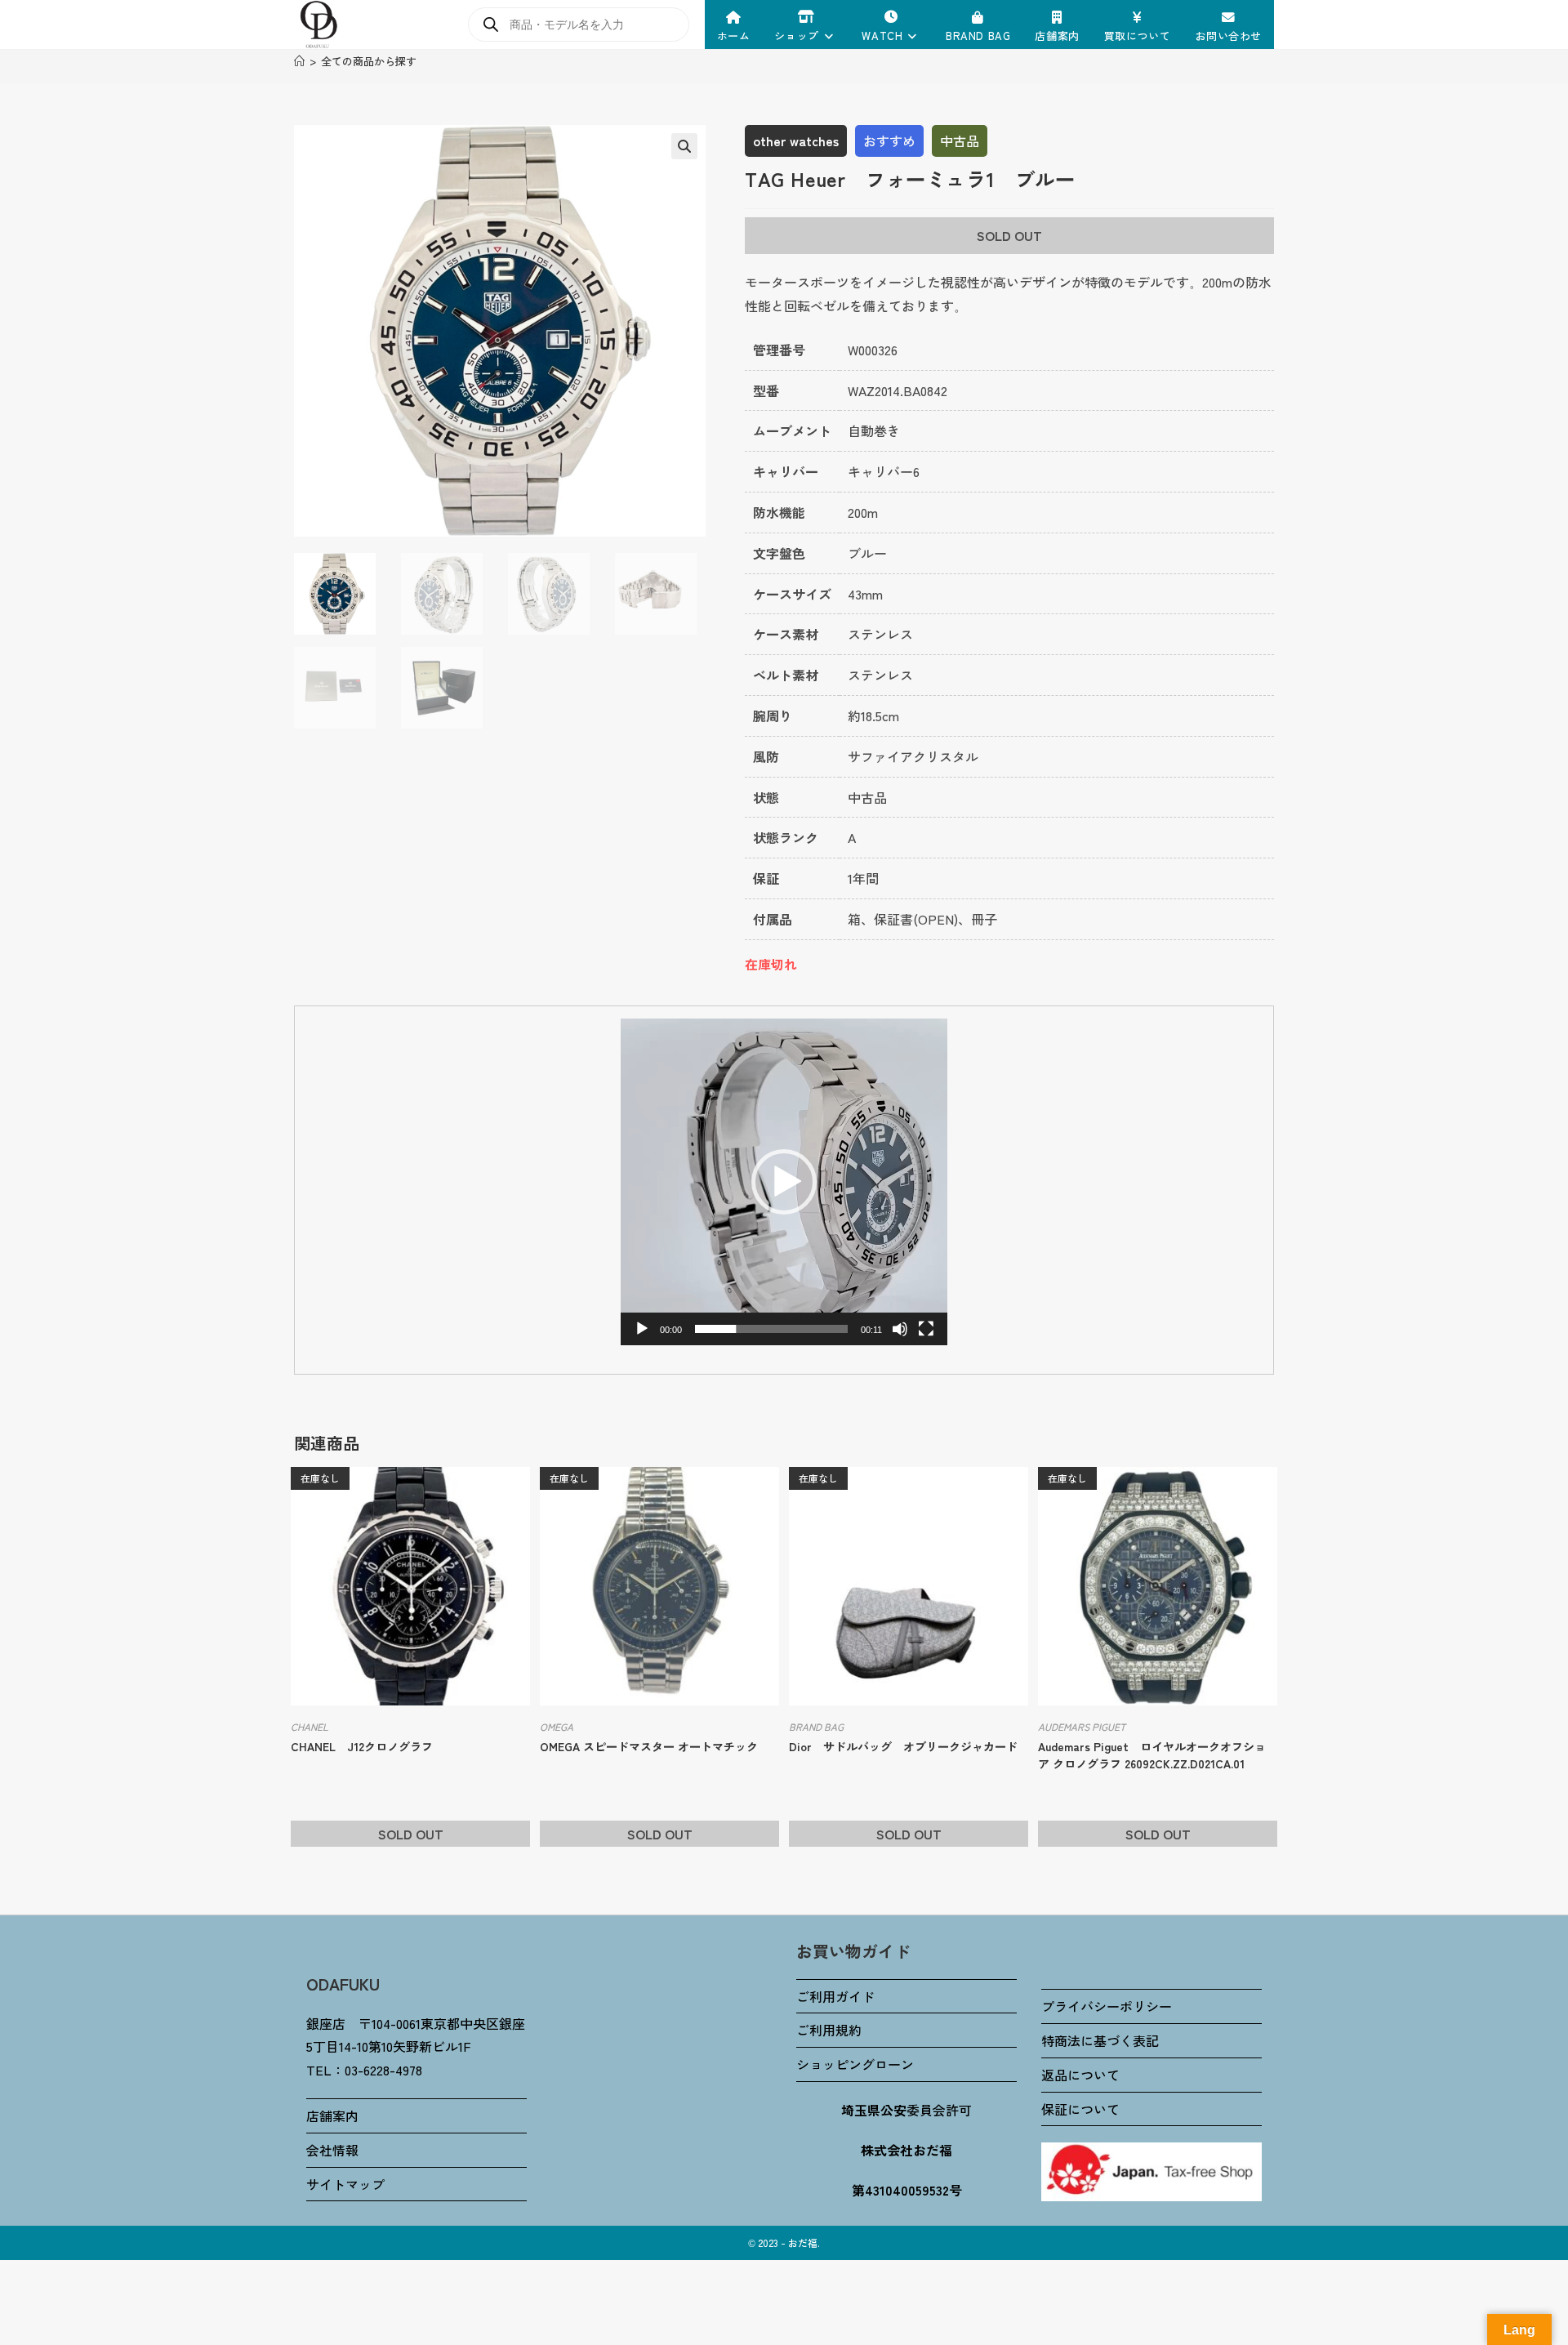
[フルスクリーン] (926, 1329)
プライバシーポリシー (1107, 2006)
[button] (684, 146)
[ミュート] (900, 1329)
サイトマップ (345, 2184)
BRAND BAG (816, 1726)
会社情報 (332, 2150)
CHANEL (310, 1726)
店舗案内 (332, 2115)
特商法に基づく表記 (1100, 2040)
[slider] (771, 1329)
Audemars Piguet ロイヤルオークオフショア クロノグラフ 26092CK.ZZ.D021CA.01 (1152, 1755)
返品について (1080, 2075)
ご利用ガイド (835, 1996)
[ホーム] (299, 61)
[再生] (642, 1329)
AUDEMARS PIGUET (1082, 1726)
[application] (784, 1182)
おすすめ (889, 140)
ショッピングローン (855, 2064)
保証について (1080, 2109)
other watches (796, 140)
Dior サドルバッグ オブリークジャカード (903, 1746)
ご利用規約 (829, 2030)
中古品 (960, 140)
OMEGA (557, 1726)
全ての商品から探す (369, 61)
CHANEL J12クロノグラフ (362, 1746)
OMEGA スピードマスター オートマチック (649, 1746)
